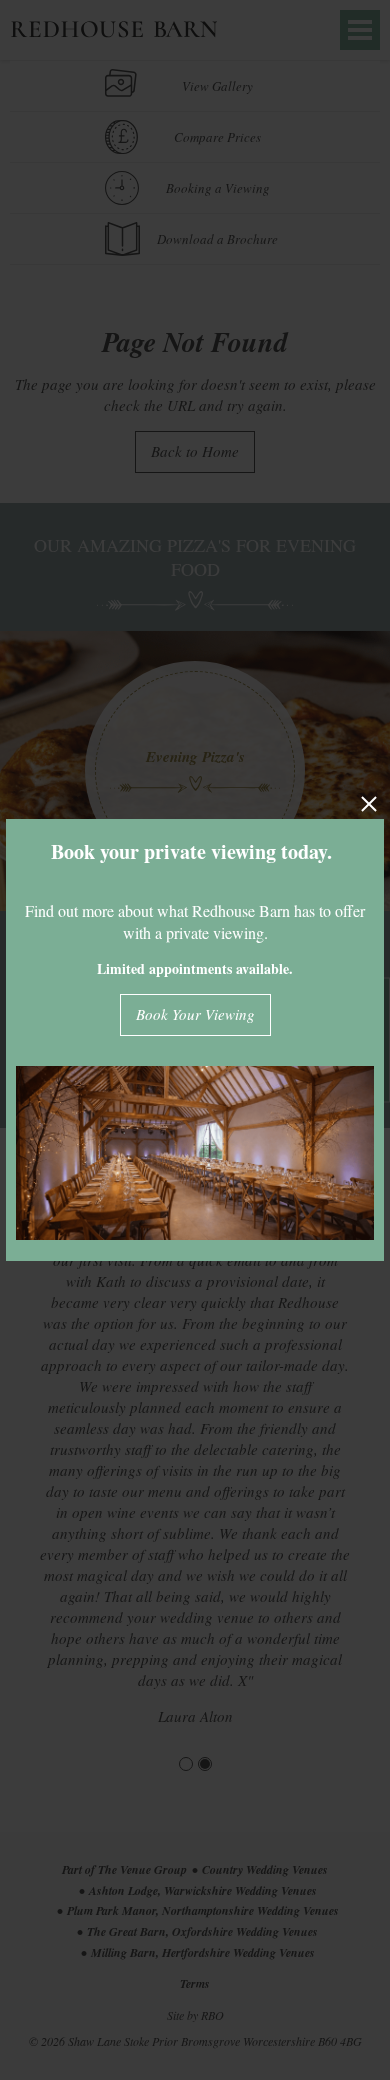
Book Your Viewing (195, 1014)
